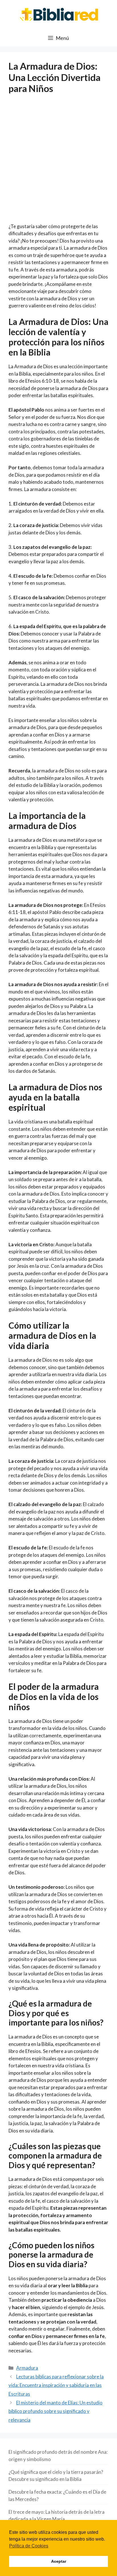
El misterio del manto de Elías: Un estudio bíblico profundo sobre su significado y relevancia (56, 2411)
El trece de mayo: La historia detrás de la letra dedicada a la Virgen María (57, 2516)
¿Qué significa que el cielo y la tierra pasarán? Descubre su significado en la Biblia (56, 2476)
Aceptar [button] (59, 2561)
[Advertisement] (58, 162)
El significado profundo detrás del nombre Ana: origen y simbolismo (58, 2456)
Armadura (27, 2368)
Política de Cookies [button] (29, 2546)
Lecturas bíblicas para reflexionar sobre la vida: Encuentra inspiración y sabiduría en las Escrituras (56, 2385)
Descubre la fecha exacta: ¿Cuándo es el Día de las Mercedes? (57, 2495)
